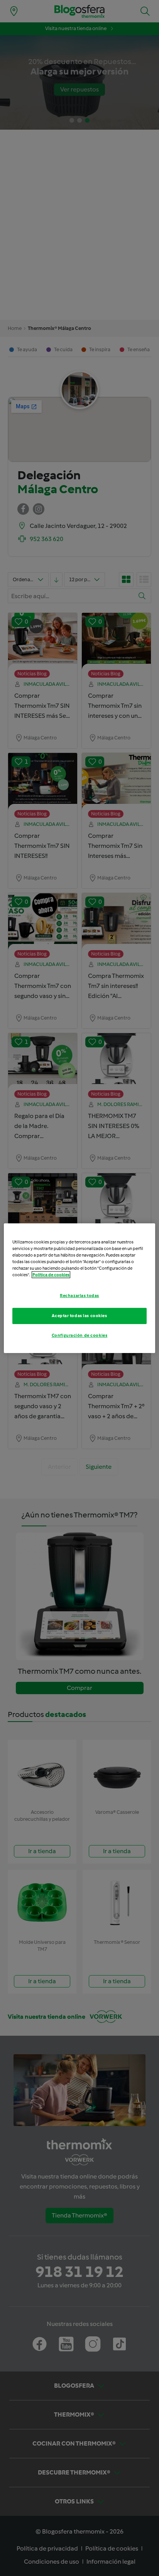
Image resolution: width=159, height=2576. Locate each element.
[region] (79, 1288)
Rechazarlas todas (79, 1296)
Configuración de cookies (80, 1335)
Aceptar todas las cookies (79, 1316)
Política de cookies (51, 1275)
